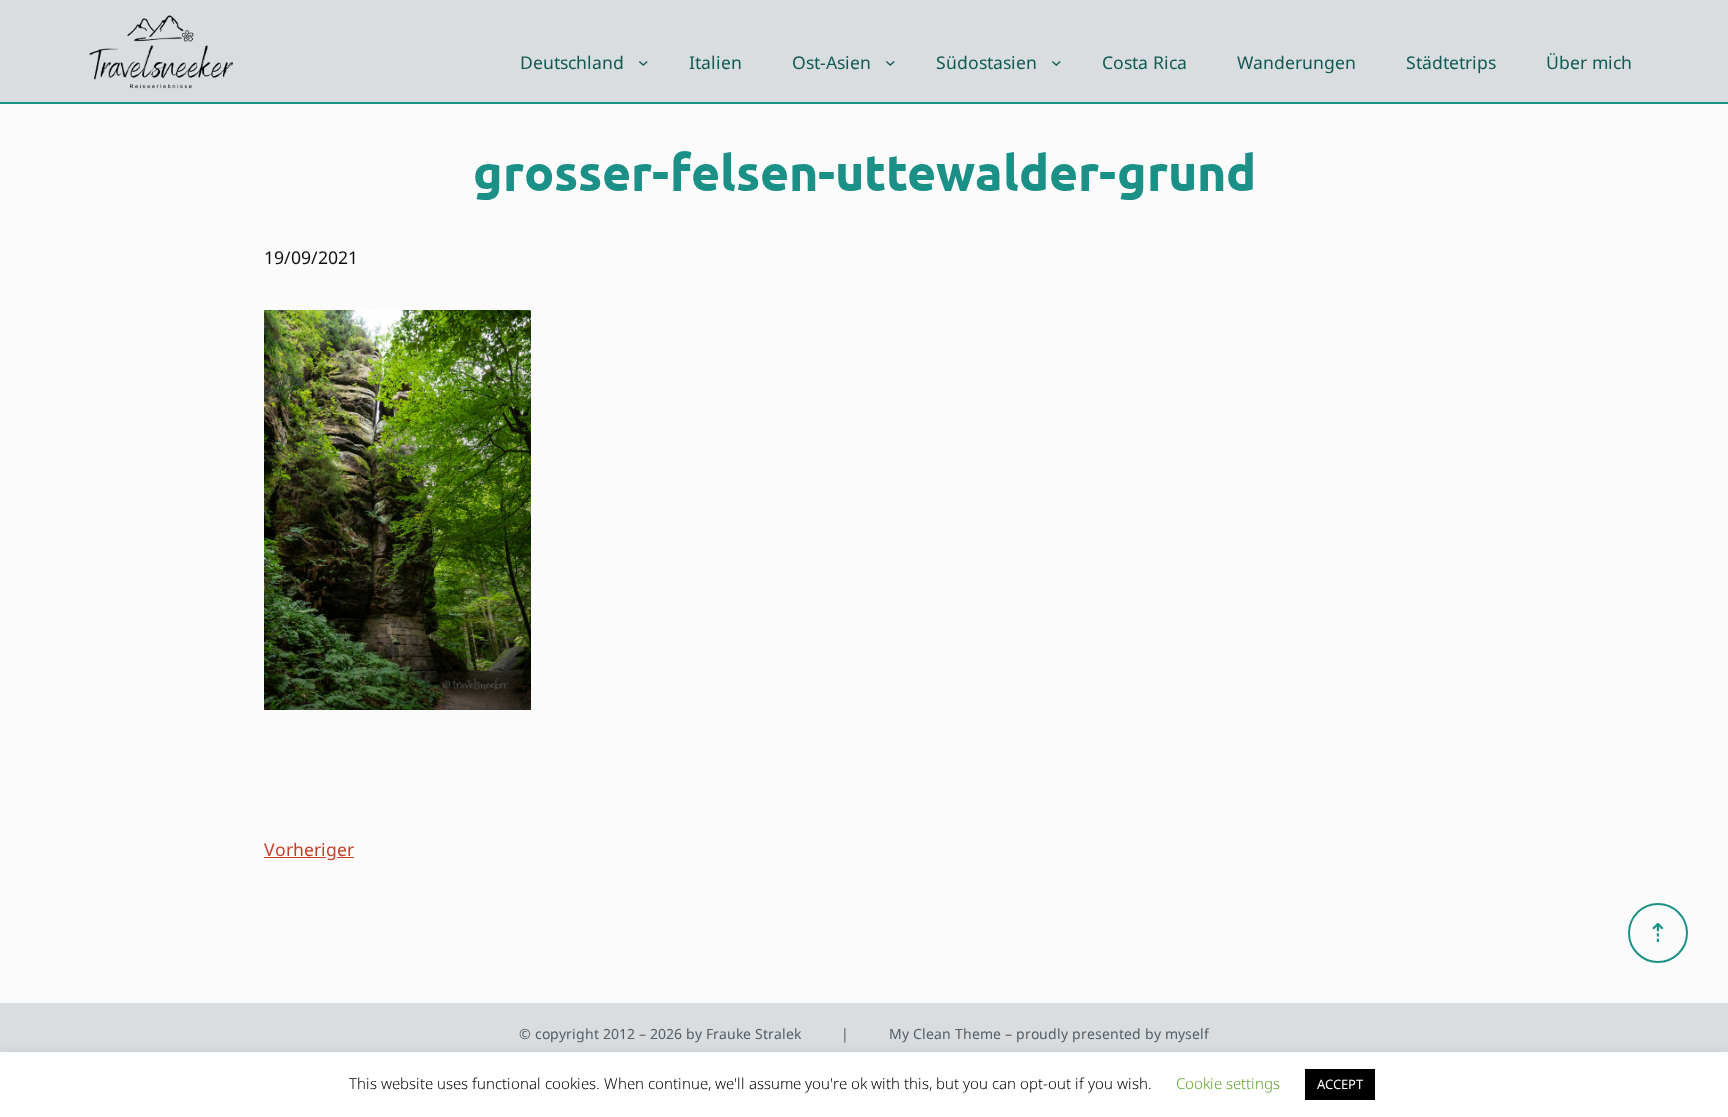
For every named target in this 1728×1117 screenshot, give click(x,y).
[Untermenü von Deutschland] (643, 62)
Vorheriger (309, 849)
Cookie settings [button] (1228, 1083)
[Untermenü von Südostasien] (1056, 62)
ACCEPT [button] (1340, 1084)
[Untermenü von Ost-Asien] (890, 62)
